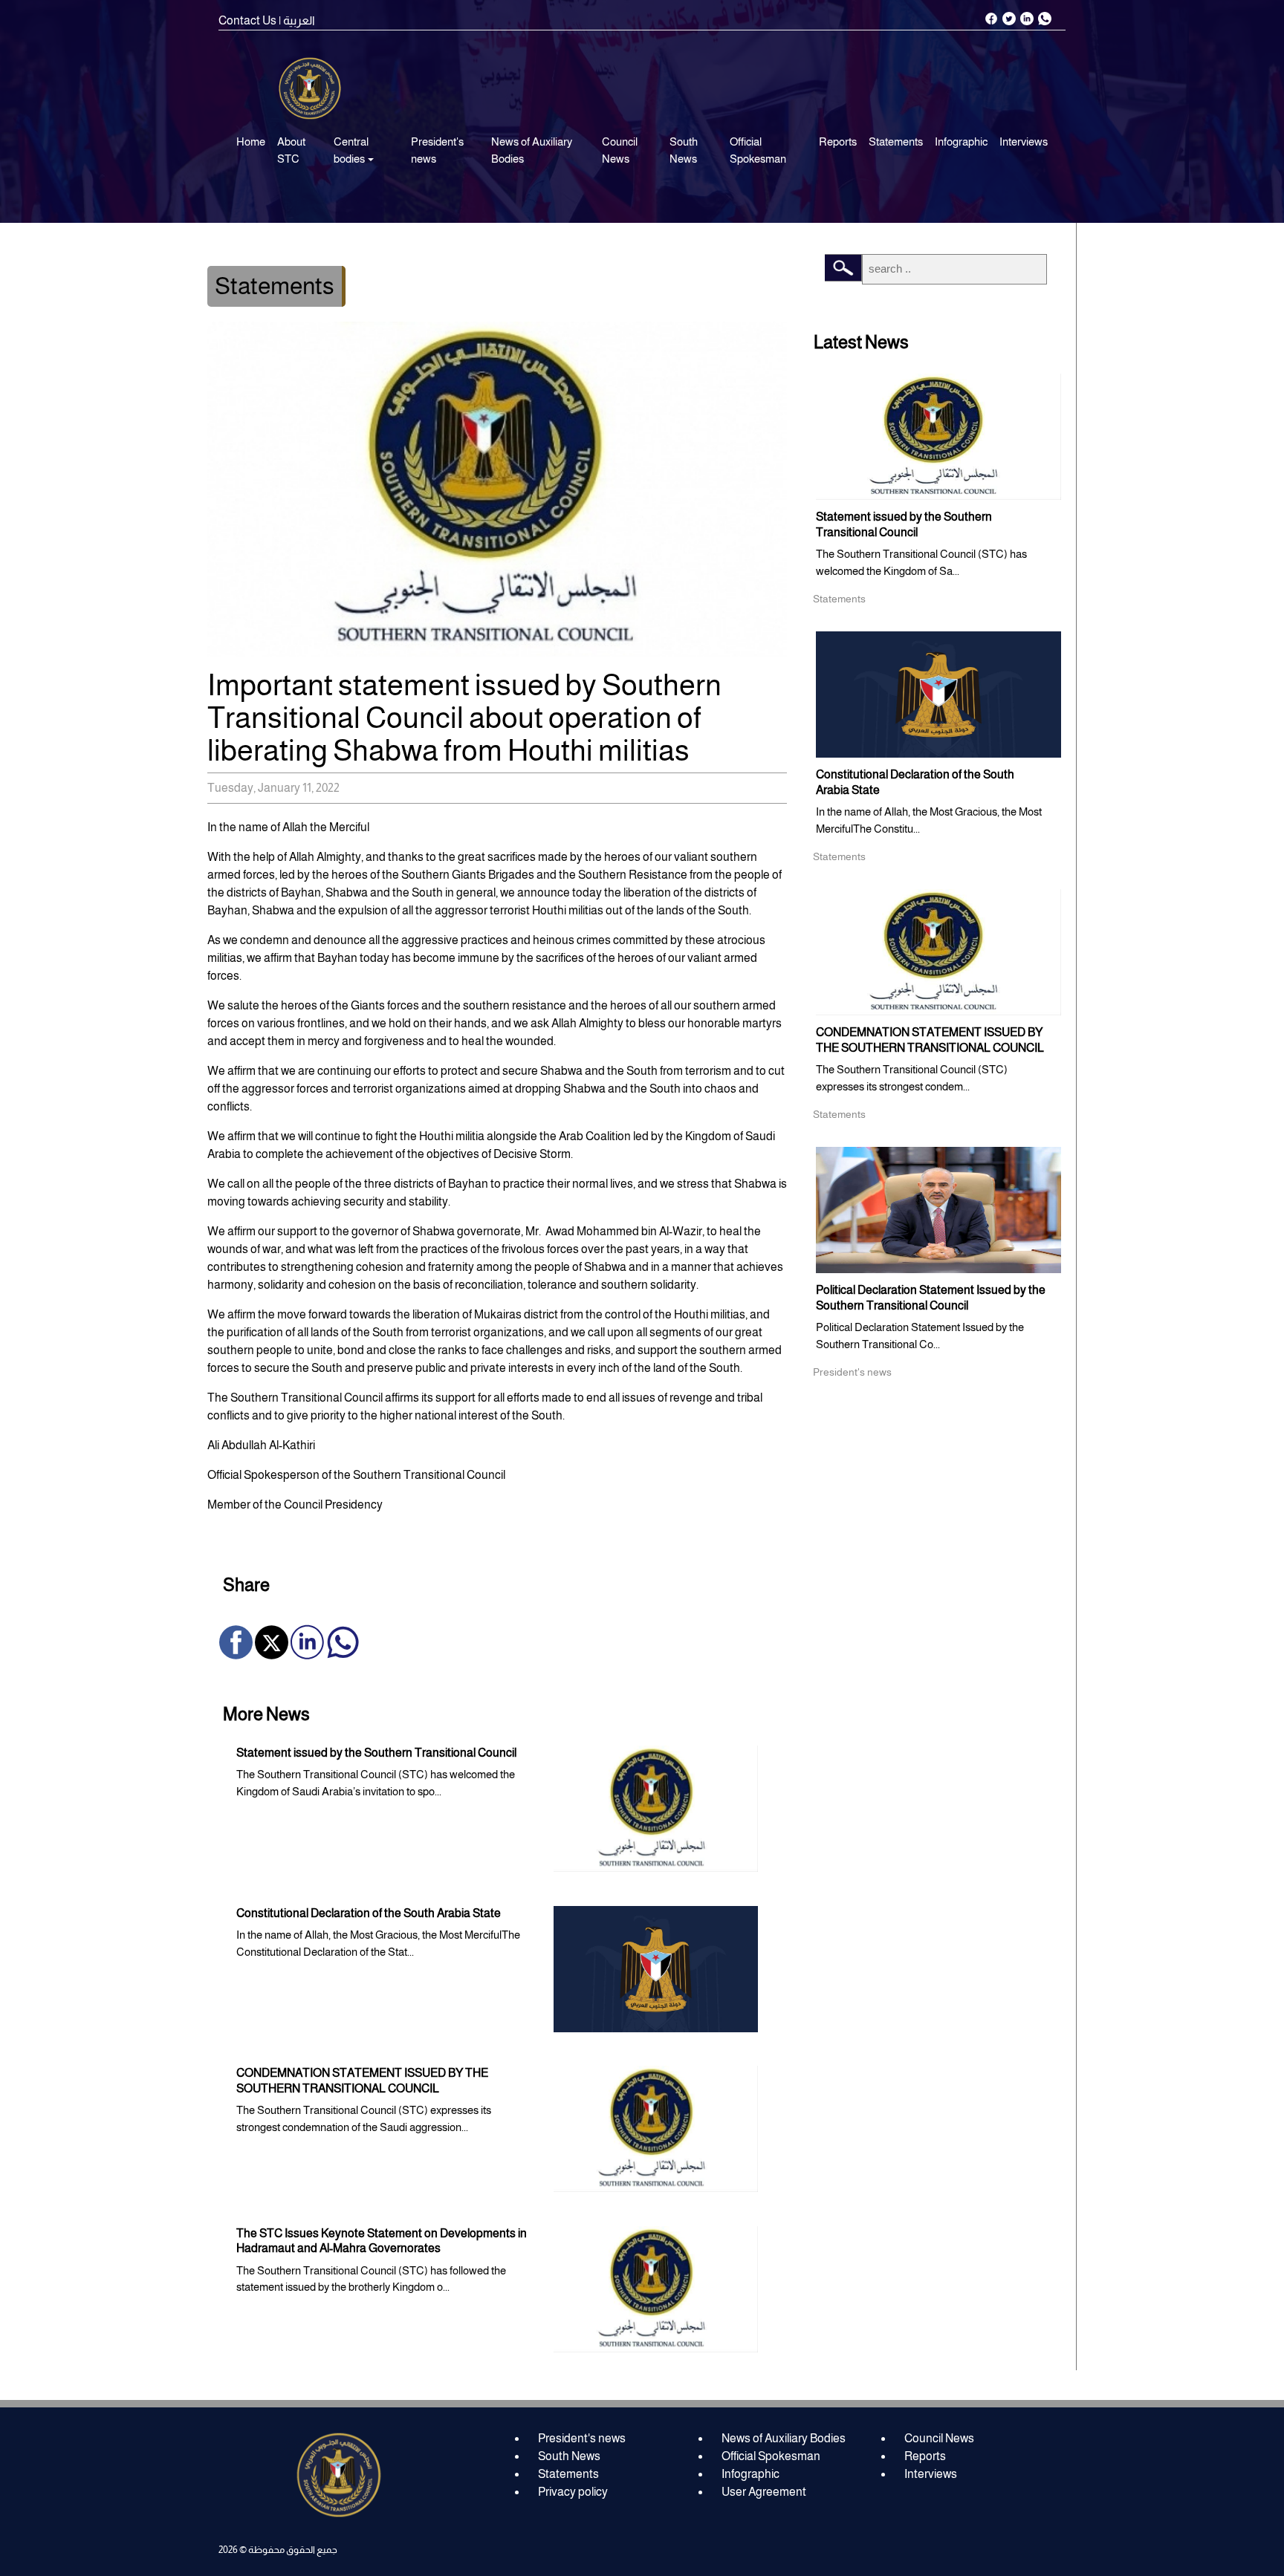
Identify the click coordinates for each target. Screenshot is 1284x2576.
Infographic (961, 142)
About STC (291, 150)
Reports (838, 142)
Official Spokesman (758, 150)
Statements (896, 142)
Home (251, 142)
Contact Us (247, 20)
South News (684, 150)
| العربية (297, 20)
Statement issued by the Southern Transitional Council (376, 1753)
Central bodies (351, 150)
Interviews (1024, 142)
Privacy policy (573, 2492)
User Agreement (764, 2492)
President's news (437, 150)
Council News (620, 150)
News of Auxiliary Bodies (532, 150)
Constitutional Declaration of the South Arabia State (369, 1913)
